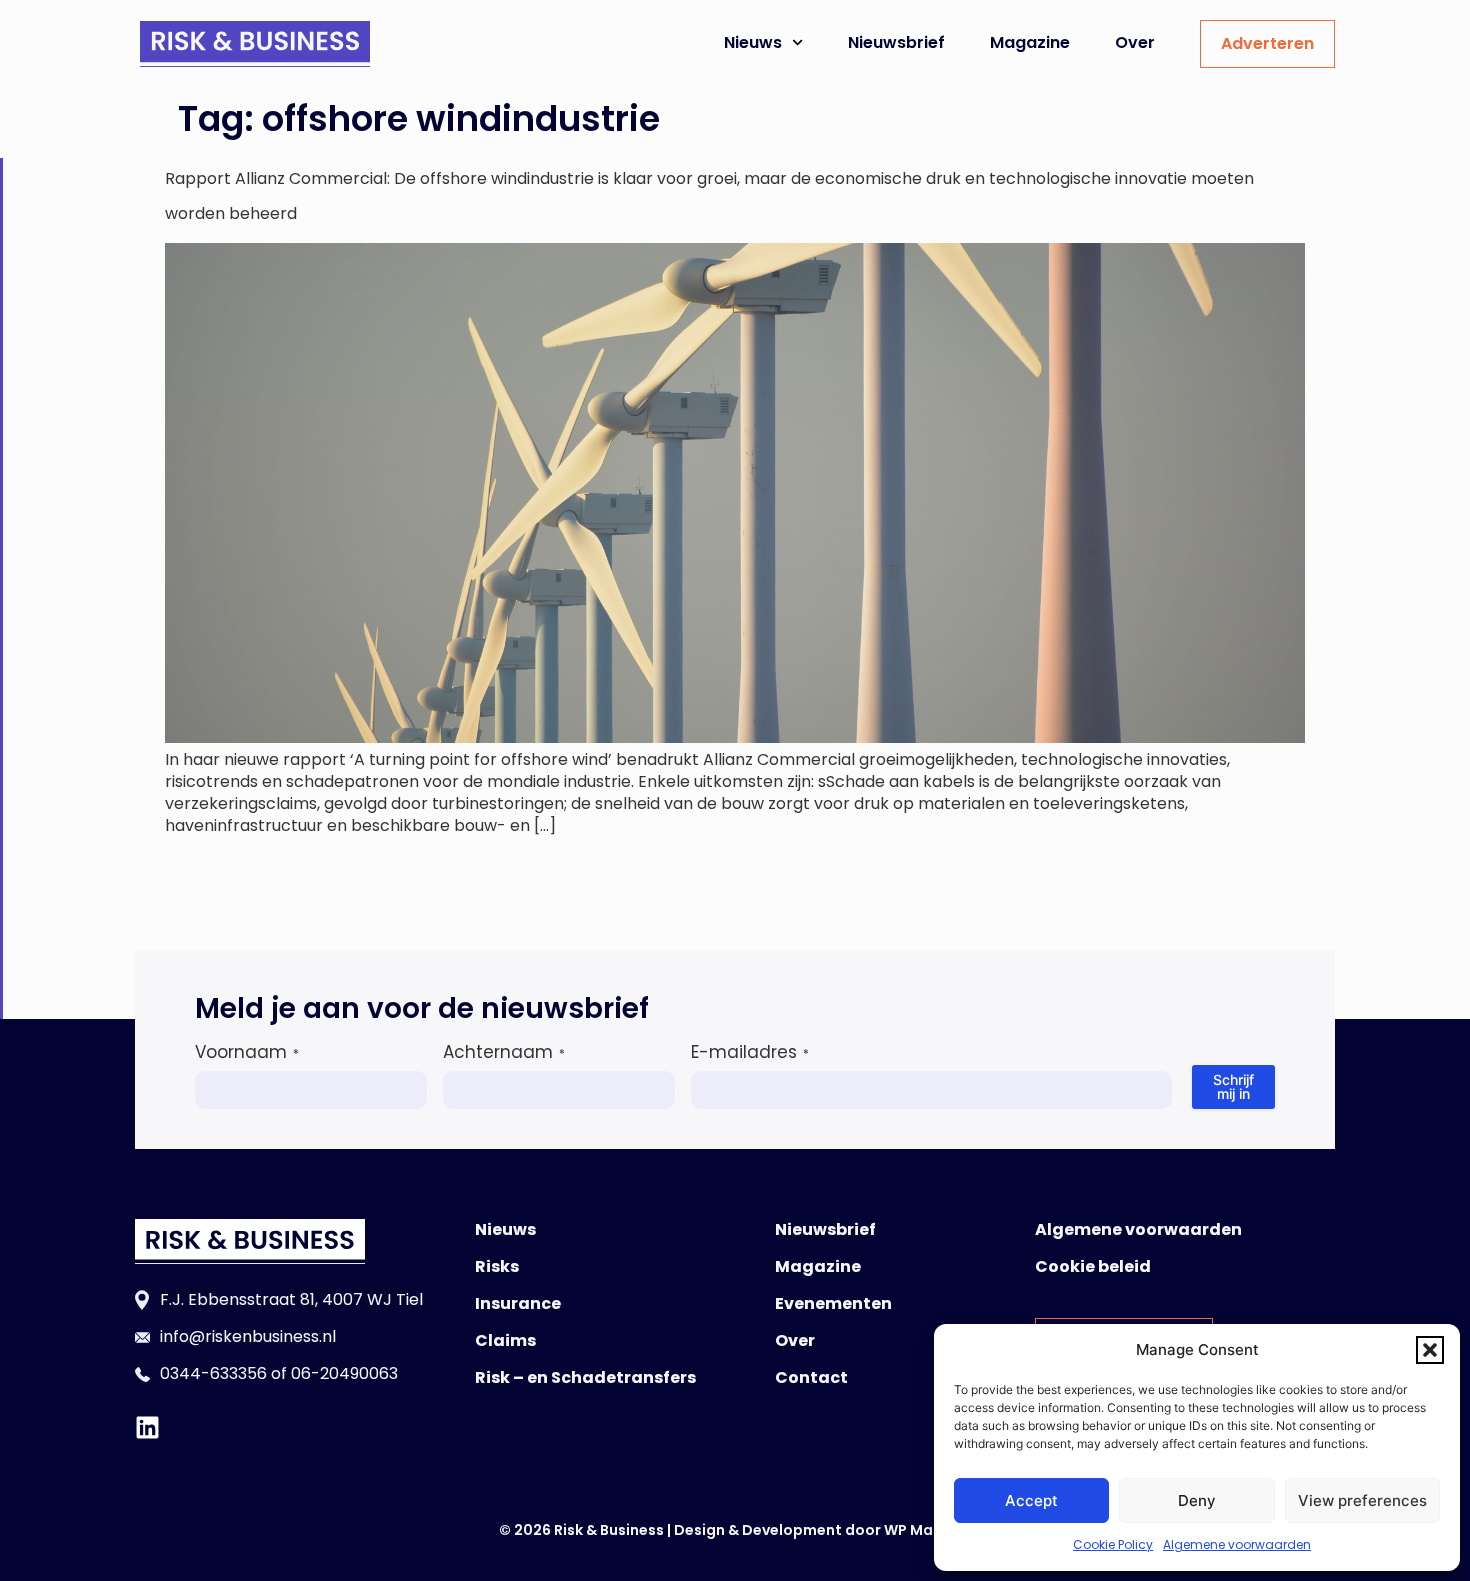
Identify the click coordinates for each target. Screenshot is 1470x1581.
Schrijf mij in (1233, 1086)
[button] (1430, 1350)
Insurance (518, 1303)
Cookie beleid (1093, 1266)
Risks (497, 1266)
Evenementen (833, 1303)
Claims (505, 1340)
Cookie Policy (1113, 1544)
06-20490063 (344, 1373)
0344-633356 (213, 1373)
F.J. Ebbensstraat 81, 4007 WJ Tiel (291, 1299)
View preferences (1362, 1500)
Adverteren (1267, 43)
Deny (1197, 1500)
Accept (1031, 1500)
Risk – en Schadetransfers (585, 1377)
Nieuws (753, 42)
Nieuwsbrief (896, 42)
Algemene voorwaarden (1237, 1544)
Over (1135, 42)
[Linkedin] (147, 1427)
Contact (811, 1377)
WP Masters (927, 1530)
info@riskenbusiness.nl (248, 1336)
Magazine (1030, 42)
